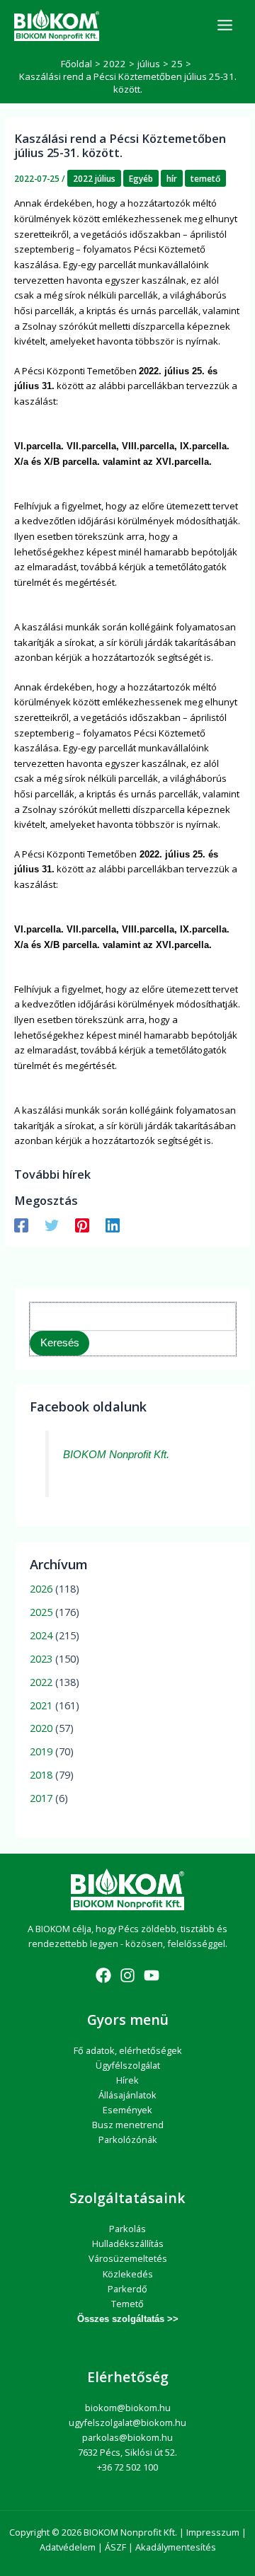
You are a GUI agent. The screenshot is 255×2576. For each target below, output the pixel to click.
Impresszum (213, 2532)
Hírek (127, 2080)
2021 (41, 1705)
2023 (41, 1658)
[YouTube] (152, 1975)
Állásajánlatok (127, 2095)
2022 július (94, 178)
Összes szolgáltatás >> (128, 2319)
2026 (41, 1588)
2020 (41, 1728)
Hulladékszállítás (128, 2243)
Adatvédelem (68, 2547)
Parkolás (127, 2229)
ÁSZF (115, 2547)
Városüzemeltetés (128, 2258)
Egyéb (141, 178)
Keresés (60, 1343)
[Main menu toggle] (225, 25)
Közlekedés (128, 2274)
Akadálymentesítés (176, 2547)
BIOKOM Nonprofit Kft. (116, 1455)
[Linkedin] (113, 1225)
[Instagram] (127, 1975)
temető (205, 178)
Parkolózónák (128, 2139)
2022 (41, 1682)
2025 (41, 1612)
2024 (41, 1635)
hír (172, 178)
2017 (41, 1798)
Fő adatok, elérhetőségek (128, 2050)
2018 (41, 1774)
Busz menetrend (128, 2125)
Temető (127, 2304)
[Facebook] (21, 1225)
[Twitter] (52, 1225)
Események (127, 2110)
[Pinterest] (82, 1225)
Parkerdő (127, 2289)
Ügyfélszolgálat (128, 2065)
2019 (41, 1751)
